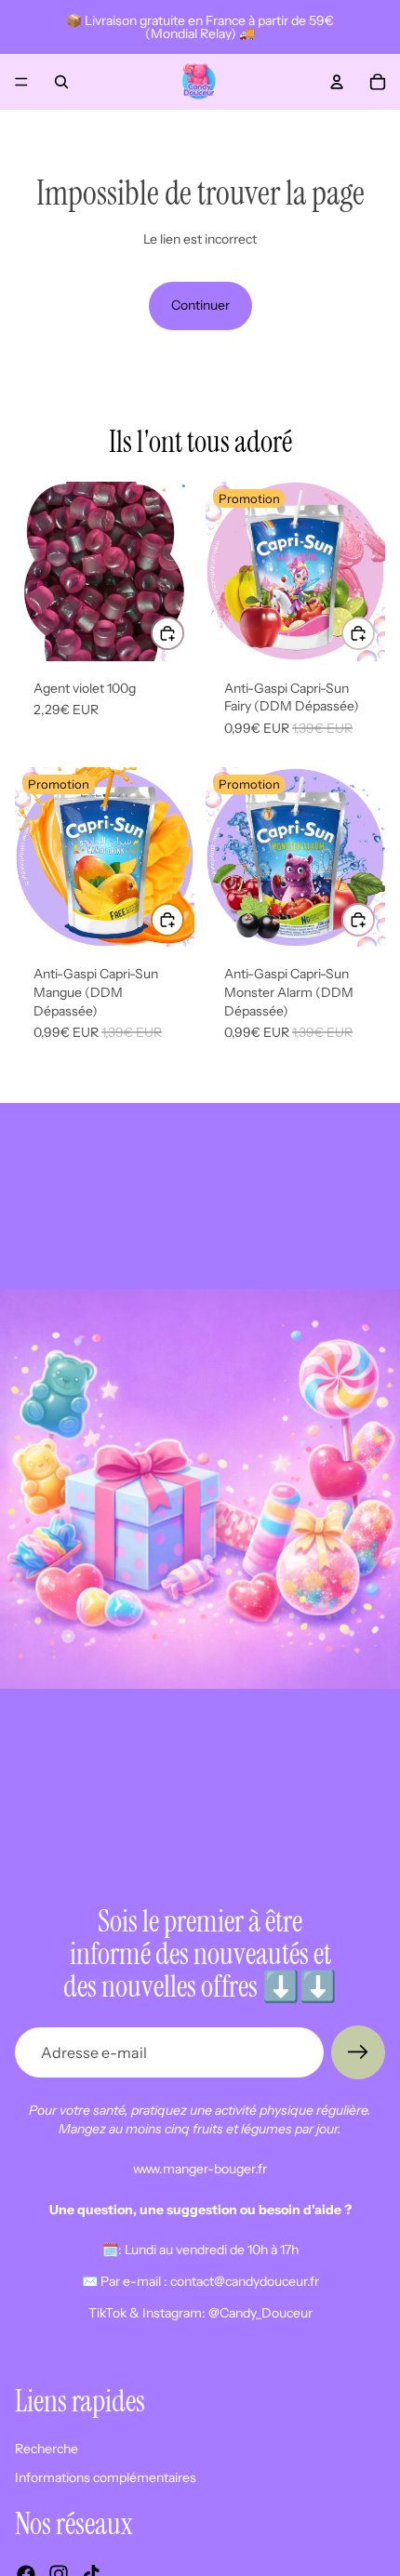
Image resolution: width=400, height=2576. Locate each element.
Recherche (47, 2449)
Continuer (200, 305)
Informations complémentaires (106, 2478)
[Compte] (337, 82)
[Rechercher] (61, 82)
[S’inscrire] (358, 2052)
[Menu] (21, 82)
